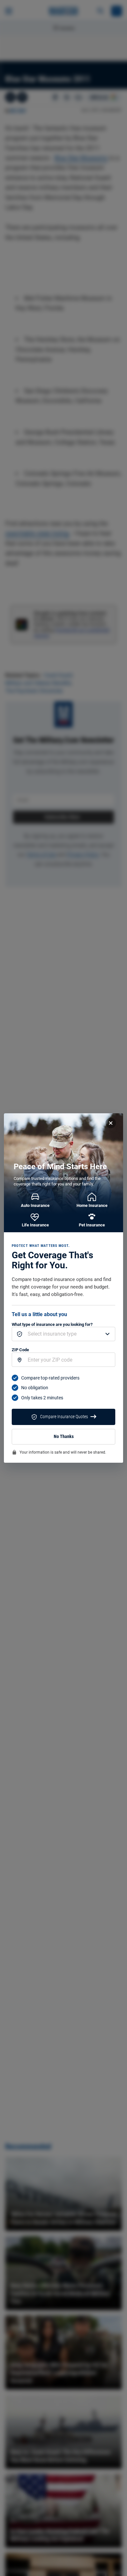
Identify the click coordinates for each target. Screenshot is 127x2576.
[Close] (111, 1123)
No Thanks (64, 1437)
